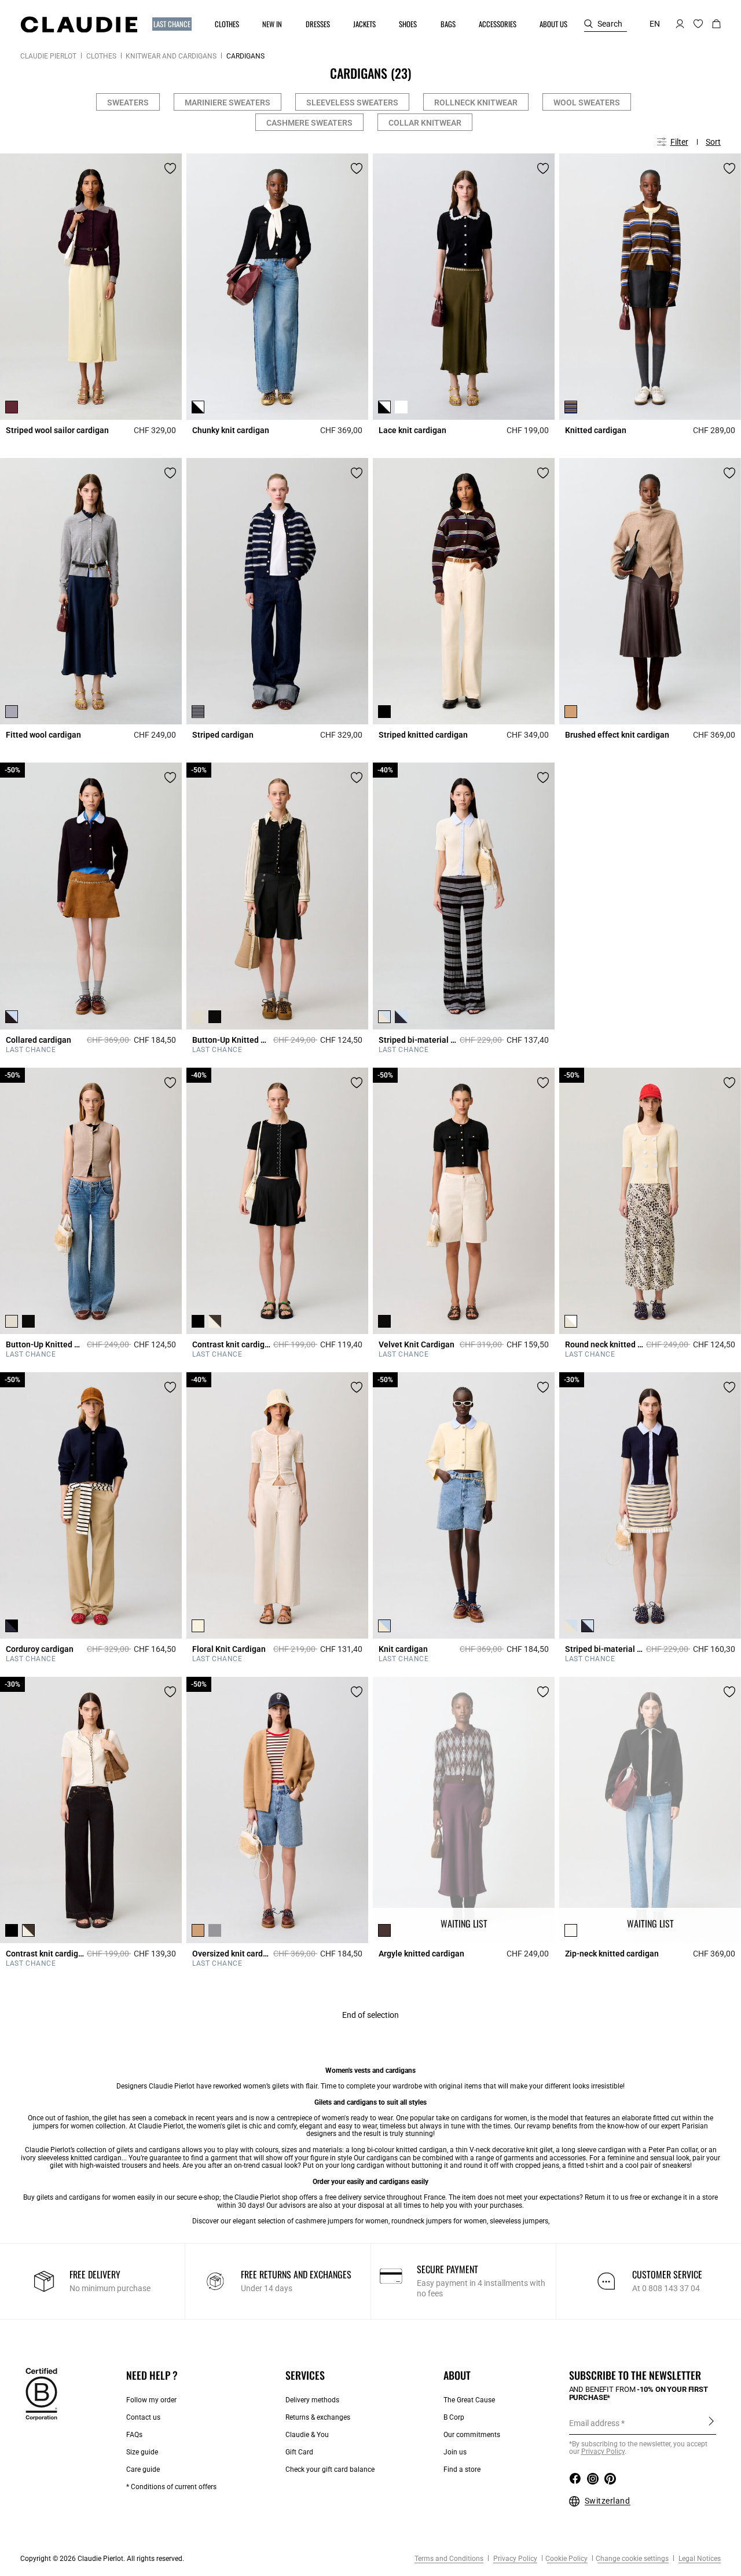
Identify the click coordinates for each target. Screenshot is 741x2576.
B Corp (454, 2417)
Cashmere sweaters (309, 123)
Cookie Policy (566, 2559)
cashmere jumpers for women (342, 2221)
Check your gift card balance (330, 2469)
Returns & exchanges (318, 2417)
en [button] (655, 24)
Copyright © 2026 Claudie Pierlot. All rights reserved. (102, 2559)
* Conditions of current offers (171, 2487)
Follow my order (151, 2400)
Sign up (711, 2423)
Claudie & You (307, 2435)
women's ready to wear (357, 2118)
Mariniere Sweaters (228, 102)
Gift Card (299, 2452)
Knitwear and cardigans (171, 56)
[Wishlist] (170, 168)
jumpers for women (63, 2126)
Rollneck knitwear (476, 102)
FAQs (134, 2435)
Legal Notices (699, 2559)
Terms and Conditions (449, 2559)
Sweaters (128, 102)
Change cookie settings (632, 2559)
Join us (455, 2452)
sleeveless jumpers (519, 2221)
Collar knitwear (425, 123)
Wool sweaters (587, 102)
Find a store (462, 2469)
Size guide (142, 2452)
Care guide (143, 2469)
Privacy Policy (514, 2559)
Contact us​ (143, 2417)
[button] (173, 24)
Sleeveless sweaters (352, 102)
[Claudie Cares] (41, 2393)
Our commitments (472, 2435)
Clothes (101, 56)
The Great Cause (469, 2400)
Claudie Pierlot (48, 56)
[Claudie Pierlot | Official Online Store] (79, 24)
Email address (594, 2423)
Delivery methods (312, 2400)
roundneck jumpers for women (439, 2221)
